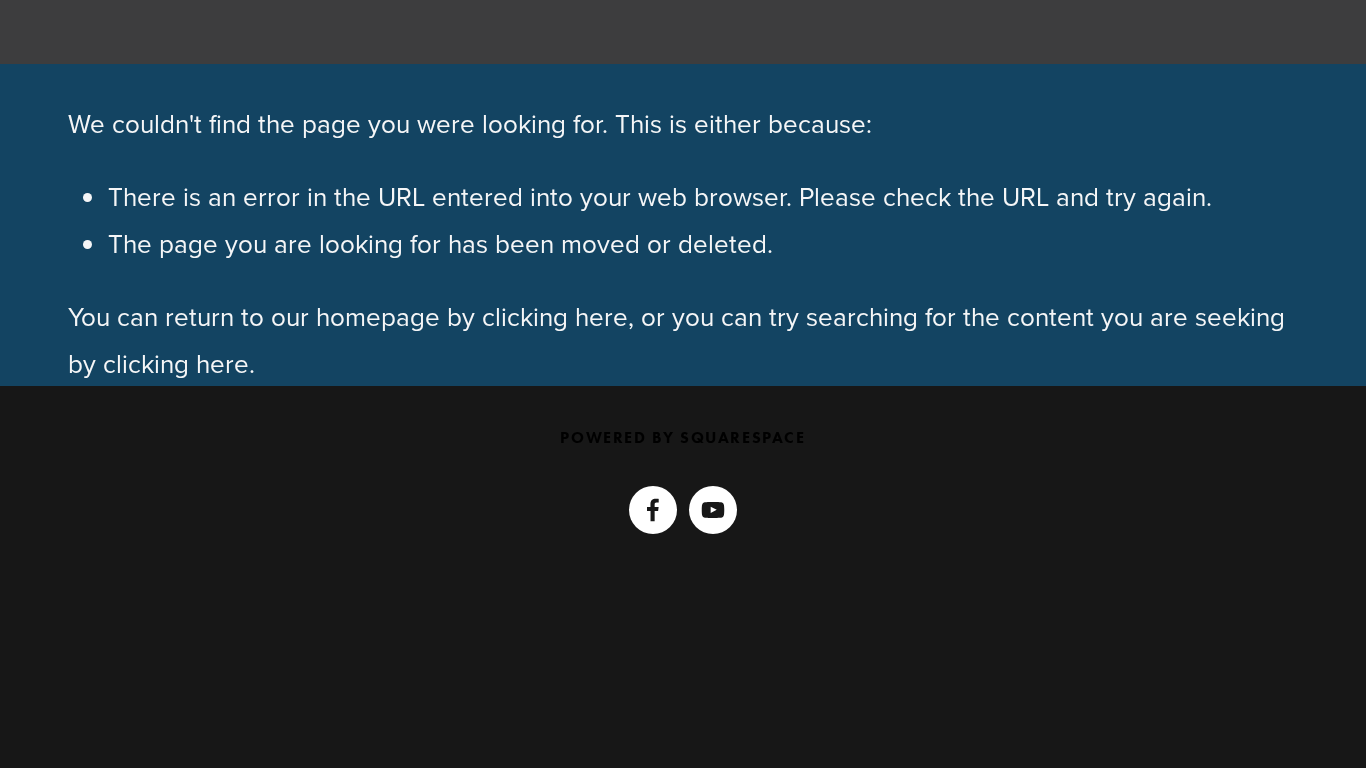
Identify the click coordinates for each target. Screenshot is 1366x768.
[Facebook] (653, 510)
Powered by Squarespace (682, 438)
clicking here (555, 316)
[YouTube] (713, 510)
